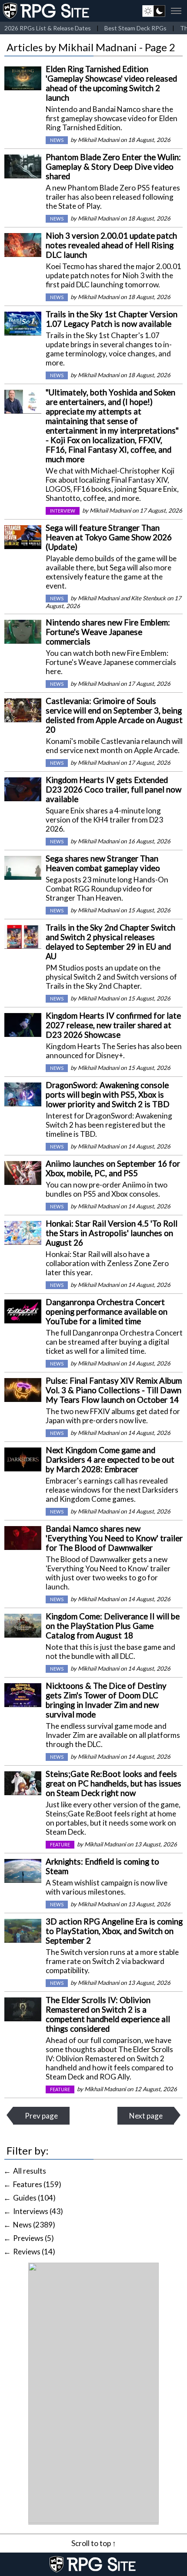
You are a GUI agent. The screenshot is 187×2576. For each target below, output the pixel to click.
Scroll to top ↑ (94, 2543)
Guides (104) (34, 2198)
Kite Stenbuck (148, 598)
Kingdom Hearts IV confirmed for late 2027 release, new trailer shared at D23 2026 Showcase (113, 1025)
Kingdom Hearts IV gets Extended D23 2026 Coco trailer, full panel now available (114, 790)
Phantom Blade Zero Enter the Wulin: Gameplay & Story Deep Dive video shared (113, 167)
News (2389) (34, 2225)
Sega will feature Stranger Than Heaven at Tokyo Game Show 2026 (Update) (109, 537)
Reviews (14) (34, 2252)
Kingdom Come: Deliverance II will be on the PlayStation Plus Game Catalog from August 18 (113, 1626)
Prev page (41, 2116)
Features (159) (37, 2184)
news (57, 140)
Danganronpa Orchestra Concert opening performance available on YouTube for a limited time (107, 1312)
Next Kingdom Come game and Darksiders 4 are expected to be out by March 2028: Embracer (110, 1460)
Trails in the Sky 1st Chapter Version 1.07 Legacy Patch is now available (112, 319)
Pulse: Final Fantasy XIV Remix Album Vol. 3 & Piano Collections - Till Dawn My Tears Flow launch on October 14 (114, 1390)
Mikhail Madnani (99, 140)
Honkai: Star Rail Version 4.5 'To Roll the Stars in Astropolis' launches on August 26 (112, 1233)
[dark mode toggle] (154, 11)
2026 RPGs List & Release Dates (48, 28)
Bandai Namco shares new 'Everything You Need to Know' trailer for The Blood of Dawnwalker (114, 1538)
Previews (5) (33, 2238)
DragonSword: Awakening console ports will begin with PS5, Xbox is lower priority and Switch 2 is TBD (108, 1095)
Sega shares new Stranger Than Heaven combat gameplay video (103, 863)
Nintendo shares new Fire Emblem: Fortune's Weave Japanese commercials (108, 632)
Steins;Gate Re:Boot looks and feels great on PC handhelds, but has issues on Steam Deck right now (114, 1783)
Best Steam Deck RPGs (135, 28)
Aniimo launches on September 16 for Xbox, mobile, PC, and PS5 (113, 1168)
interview (63, 511)
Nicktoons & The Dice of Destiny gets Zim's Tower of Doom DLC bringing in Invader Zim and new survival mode (106, 1700)
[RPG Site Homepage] (47, 11)
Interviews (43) (38, 2211)
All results (30, 2171)
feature (60, 1845)
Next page (146, 2116)
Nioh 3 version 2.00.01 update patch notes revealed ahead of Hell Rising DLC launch (111, 245)
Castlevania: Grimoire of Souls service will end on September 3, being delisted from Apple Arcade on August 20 (114, 715)
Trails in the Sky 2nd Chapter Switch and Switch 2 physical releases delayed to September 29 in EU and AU (110, 942)
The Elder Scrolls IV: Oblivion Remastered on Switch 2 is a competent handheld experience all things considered (108, 2014)
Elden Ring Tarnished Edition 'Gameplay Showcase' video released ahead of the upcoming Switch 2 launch (111, 83)
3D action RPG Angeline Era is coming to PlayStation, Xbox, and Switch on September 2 (114, 1931)
